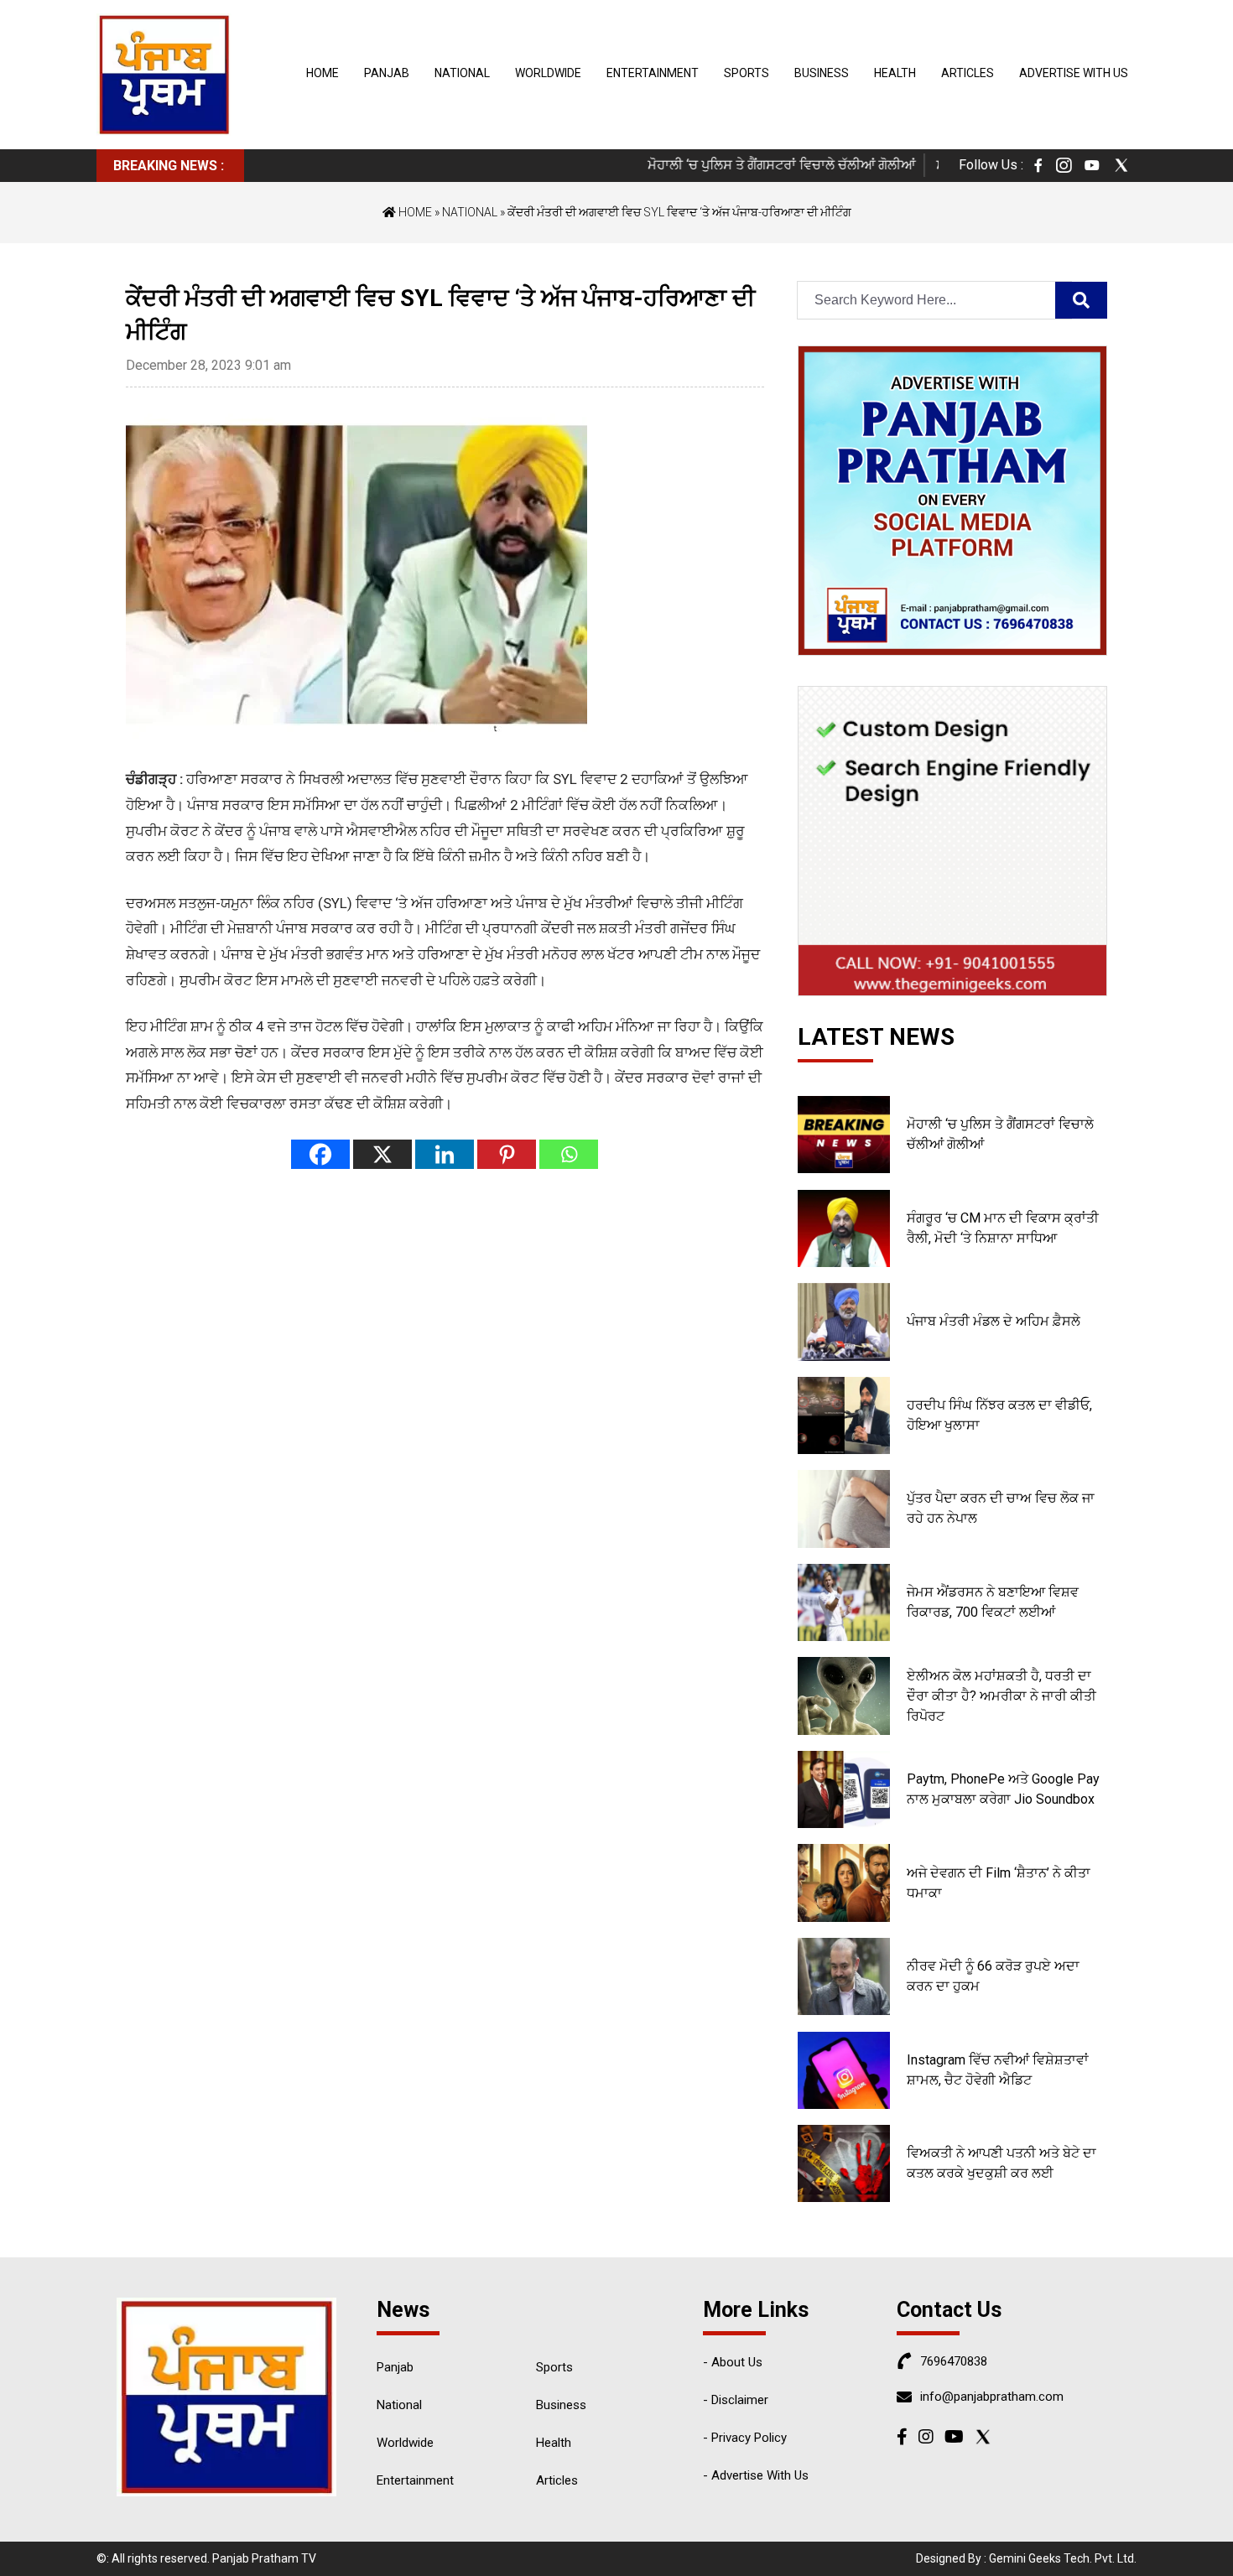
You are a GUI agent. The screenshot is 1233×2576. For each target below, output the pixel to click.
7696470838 (954, 2361)
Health (895, 73)
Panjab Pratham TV (264, 2558)
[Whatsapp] (569, 1154)
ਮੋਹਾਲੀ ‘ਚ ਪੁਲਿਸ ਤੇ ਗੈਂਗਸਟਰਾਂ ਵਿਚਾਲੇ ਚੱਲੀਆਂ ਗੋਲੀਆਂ (749, 165)
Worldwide (548, 73)
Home (323, 73)
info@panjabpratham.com (992, 2397)
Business (822, 73)
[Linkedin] (445, 1154)
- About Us (733, 2362)
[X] (382, 1154)
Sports (747, 73)
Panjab (387, 73)
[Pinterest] (507, 1154)
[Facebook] (320, 1154)
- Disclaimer (736, 2400)
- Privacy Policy (745, 2438)
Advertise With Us (1074, 73)
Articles (968, 73)
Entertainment (653, 73)
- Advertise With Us (756, 2475)
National (462, 73)
